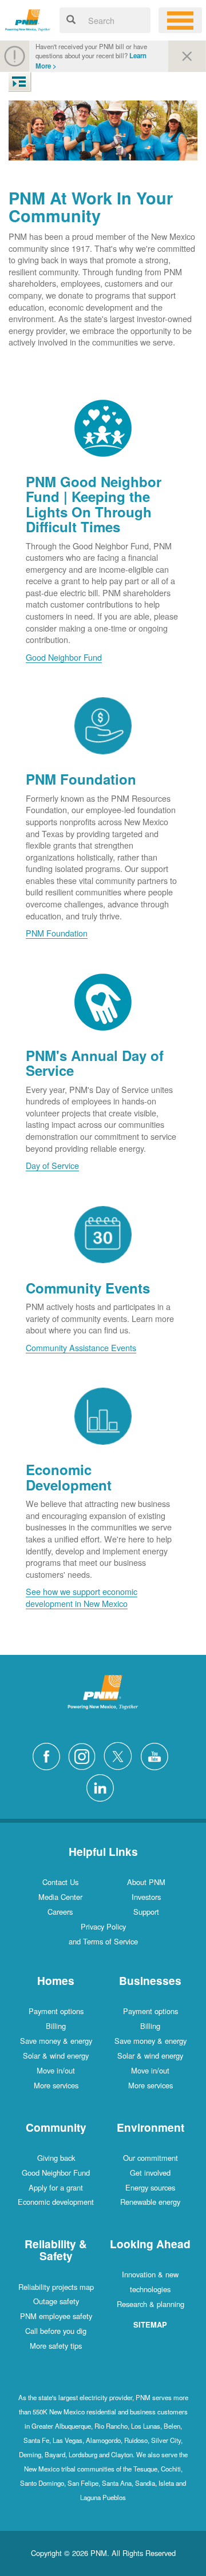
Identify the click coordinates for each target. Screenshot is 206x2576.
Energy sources (150, 2187)
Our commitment (150, 2158)
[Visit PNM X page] (121, 1755)
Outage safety (56, 2301)
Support (146, 1912)
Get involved (150, 2173)
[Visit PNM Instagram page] (85, 1755)
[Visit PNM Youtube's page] (157, 1755)
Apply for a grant (56, 2187)
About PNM (146, 1882)
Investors (146, 1897)
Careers (60, 1912)
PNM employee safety (56, 2316)
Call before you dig (56, 2331)
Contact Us (60, 1882)
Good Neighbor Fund (64, 657)
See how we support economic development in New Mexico (82, 1597)
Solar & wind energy (56, 2055)
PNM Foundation (57, 933)
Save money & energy (56, 2041)
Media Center (60, 1897)
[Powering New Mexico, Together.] (28, 19)
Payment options (56, 2011)
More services (56, 2085)
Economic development (56, 2202)
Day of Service (52, 1165)
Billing (56, 2026)
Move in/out (56, 2070)
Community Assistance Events (81, 1347)
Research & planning (150, 2304)
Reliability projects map (56, 2287)
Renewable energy (150, 2202)
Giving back (56, 2158)
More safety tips (56, 2346)
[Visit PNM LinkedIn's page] (103, 1787)
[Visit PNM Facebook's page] (49, 1755)
